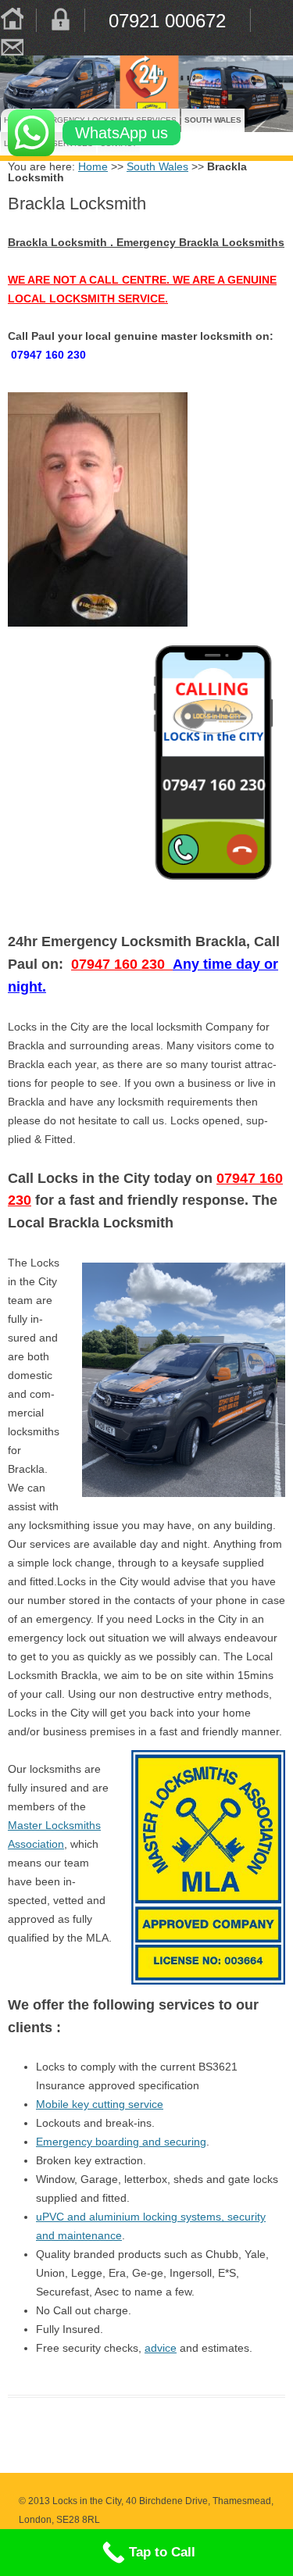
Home (93, 166)
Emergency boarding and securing (121, 2142)
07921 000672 (167, 20)
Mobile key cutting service (100, 2104)
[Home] (12, 20)
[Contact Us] (12, 44)
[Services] (60, 20)
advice (161, 2348)
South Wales (199, 120)
